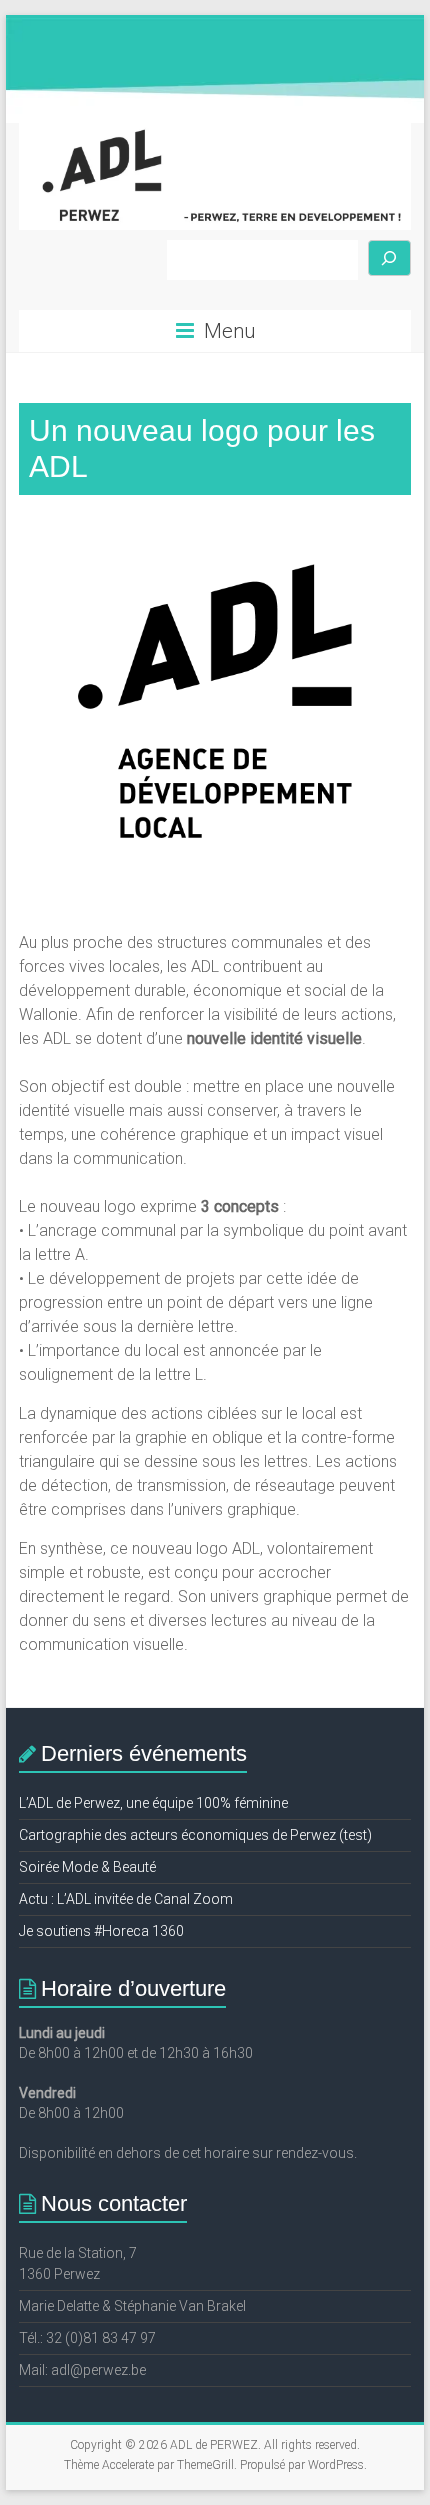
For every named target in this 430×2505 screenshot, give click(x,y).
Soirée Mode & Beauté (87, 1867)
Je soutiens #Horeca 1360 (101, 1931)
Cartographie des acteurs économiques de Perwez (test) (195, 1835)
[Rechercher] (390, 258)
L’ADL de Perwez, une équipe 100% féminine (153, 1803)
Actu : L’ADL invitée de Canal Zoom (126, 1899)
